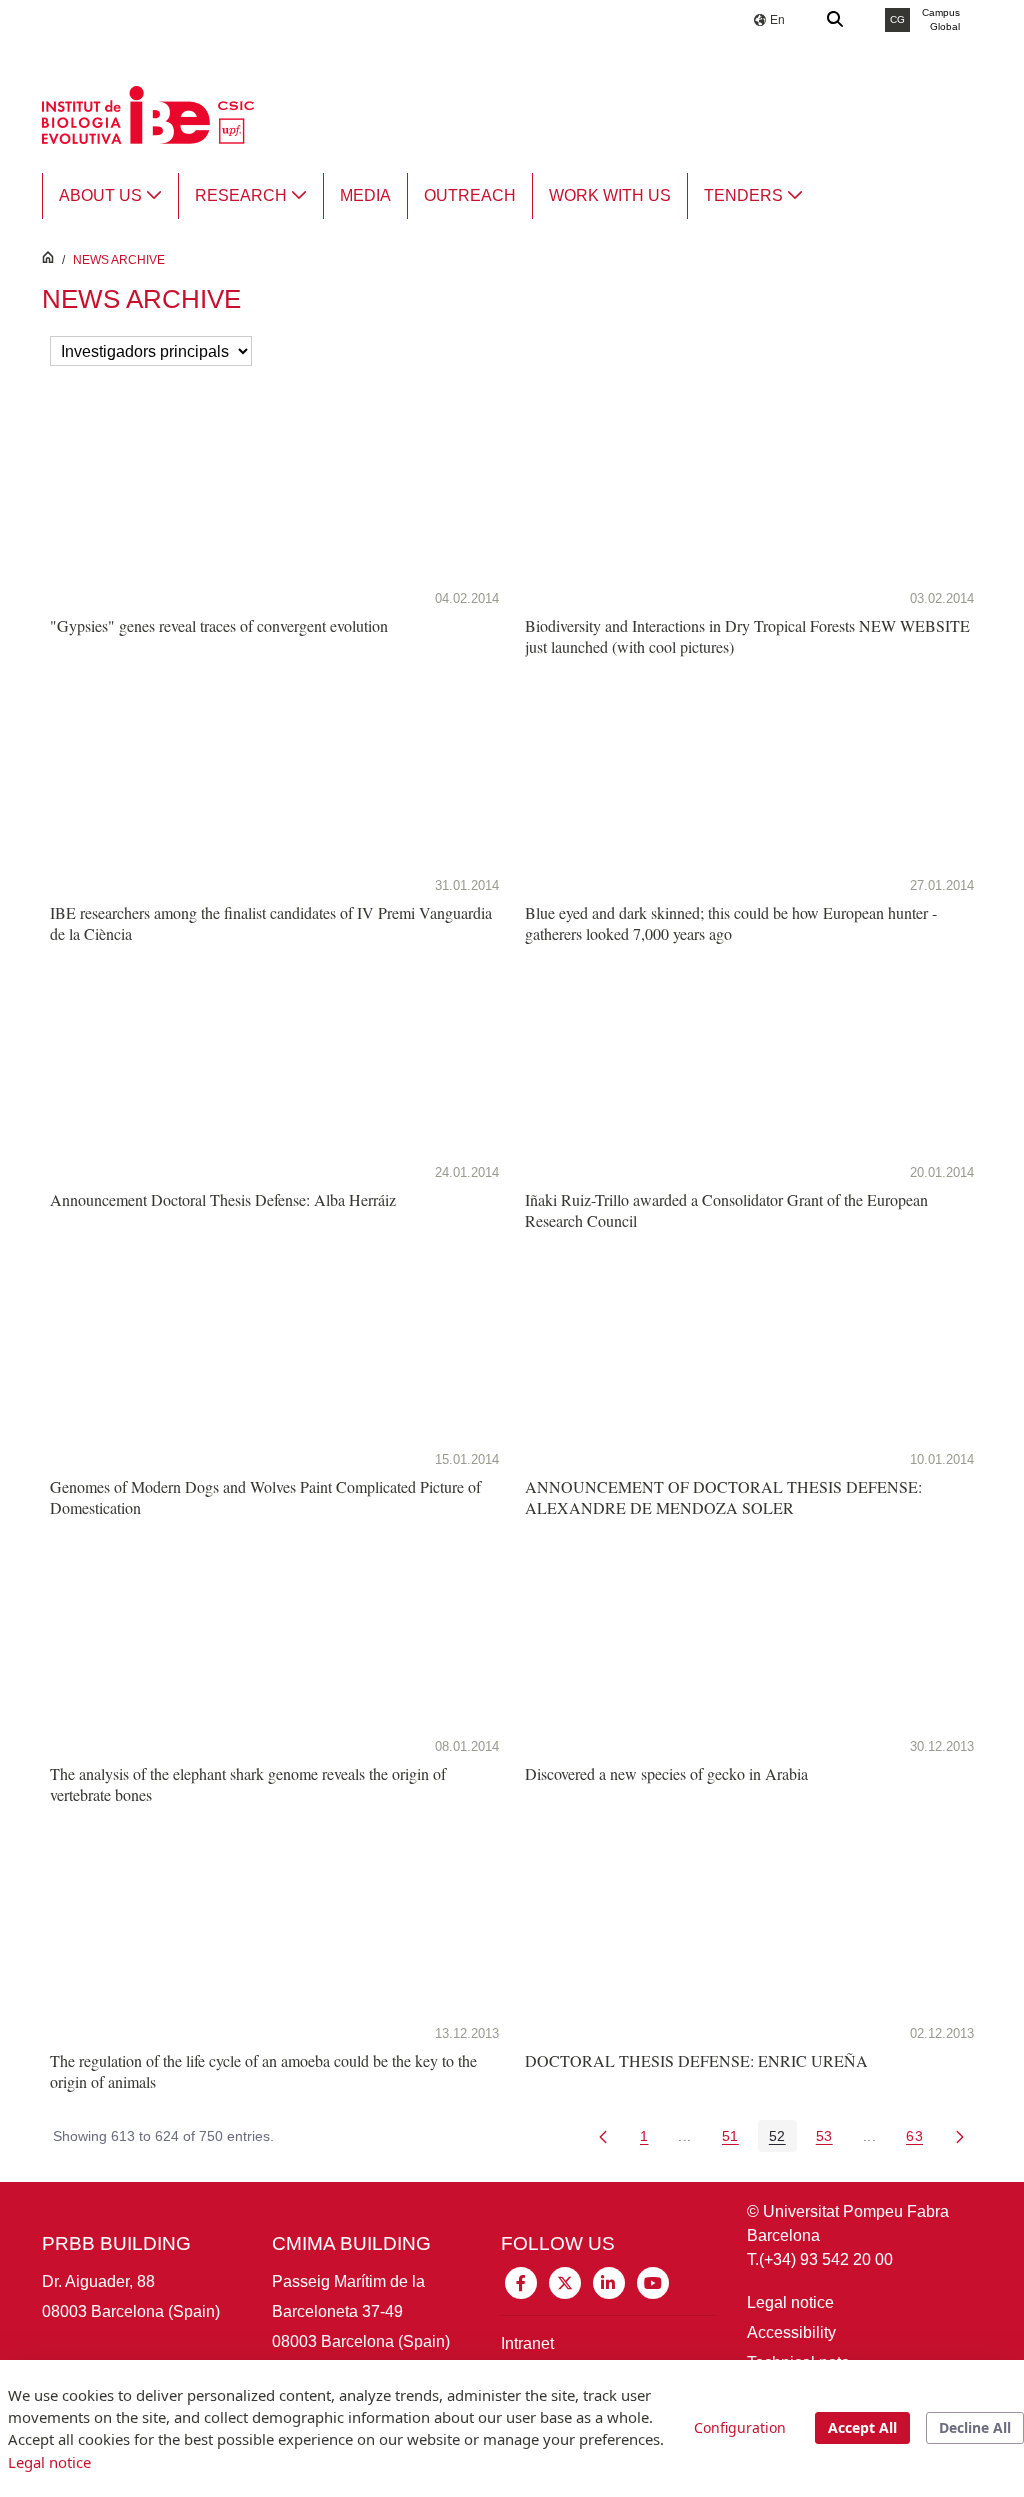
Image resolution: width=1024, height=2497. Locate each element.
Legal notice (790, 2302)
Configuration (740, 2427)
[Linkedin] (609, 2281)
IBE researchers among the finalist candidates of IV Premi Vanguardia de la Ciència (271, 923)
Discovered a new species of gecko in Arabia (666, 1773)
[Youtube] (653, 2281)
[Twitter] (565, 2281)
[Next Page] (960, 2136)
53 (830, 2139)
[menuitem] (110, 196)
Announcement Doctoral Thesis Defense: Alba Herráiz (223, 1199)
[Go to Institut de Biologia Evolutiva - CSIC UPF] (148, 113)
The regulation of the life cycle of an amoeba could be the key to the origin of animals (263, 2071)
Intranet (527, 2343)
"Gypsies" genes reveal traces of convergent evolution (219, 625)
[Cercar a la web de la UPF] (836, 20)
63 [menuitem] (920, 2139)
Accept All (862, 2427)
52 (783, 2139)
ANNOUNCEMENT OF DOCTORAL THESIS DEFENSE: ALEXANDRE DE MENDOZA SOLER (723, 1497)
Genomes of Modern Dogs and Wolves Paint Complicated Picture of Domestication (265, 1497)
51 (736, 2139)
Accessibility (791, 2332)
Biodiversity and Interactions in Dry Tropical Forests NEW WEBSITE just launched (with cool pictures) (747, 636)
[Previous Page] (603, 2136)
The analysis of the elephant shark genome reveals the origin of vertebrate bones (248, 1784)
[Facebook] (521, 2281)
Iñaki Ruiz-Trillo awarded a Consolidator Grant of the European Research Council (726, 1210)
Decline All (975, 2427)
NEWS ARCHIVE (119, 260)
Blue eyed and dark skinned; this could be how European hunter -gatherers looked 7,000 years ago (731, 923)
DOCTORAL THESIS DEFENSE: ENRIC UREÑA (696, 2060)
